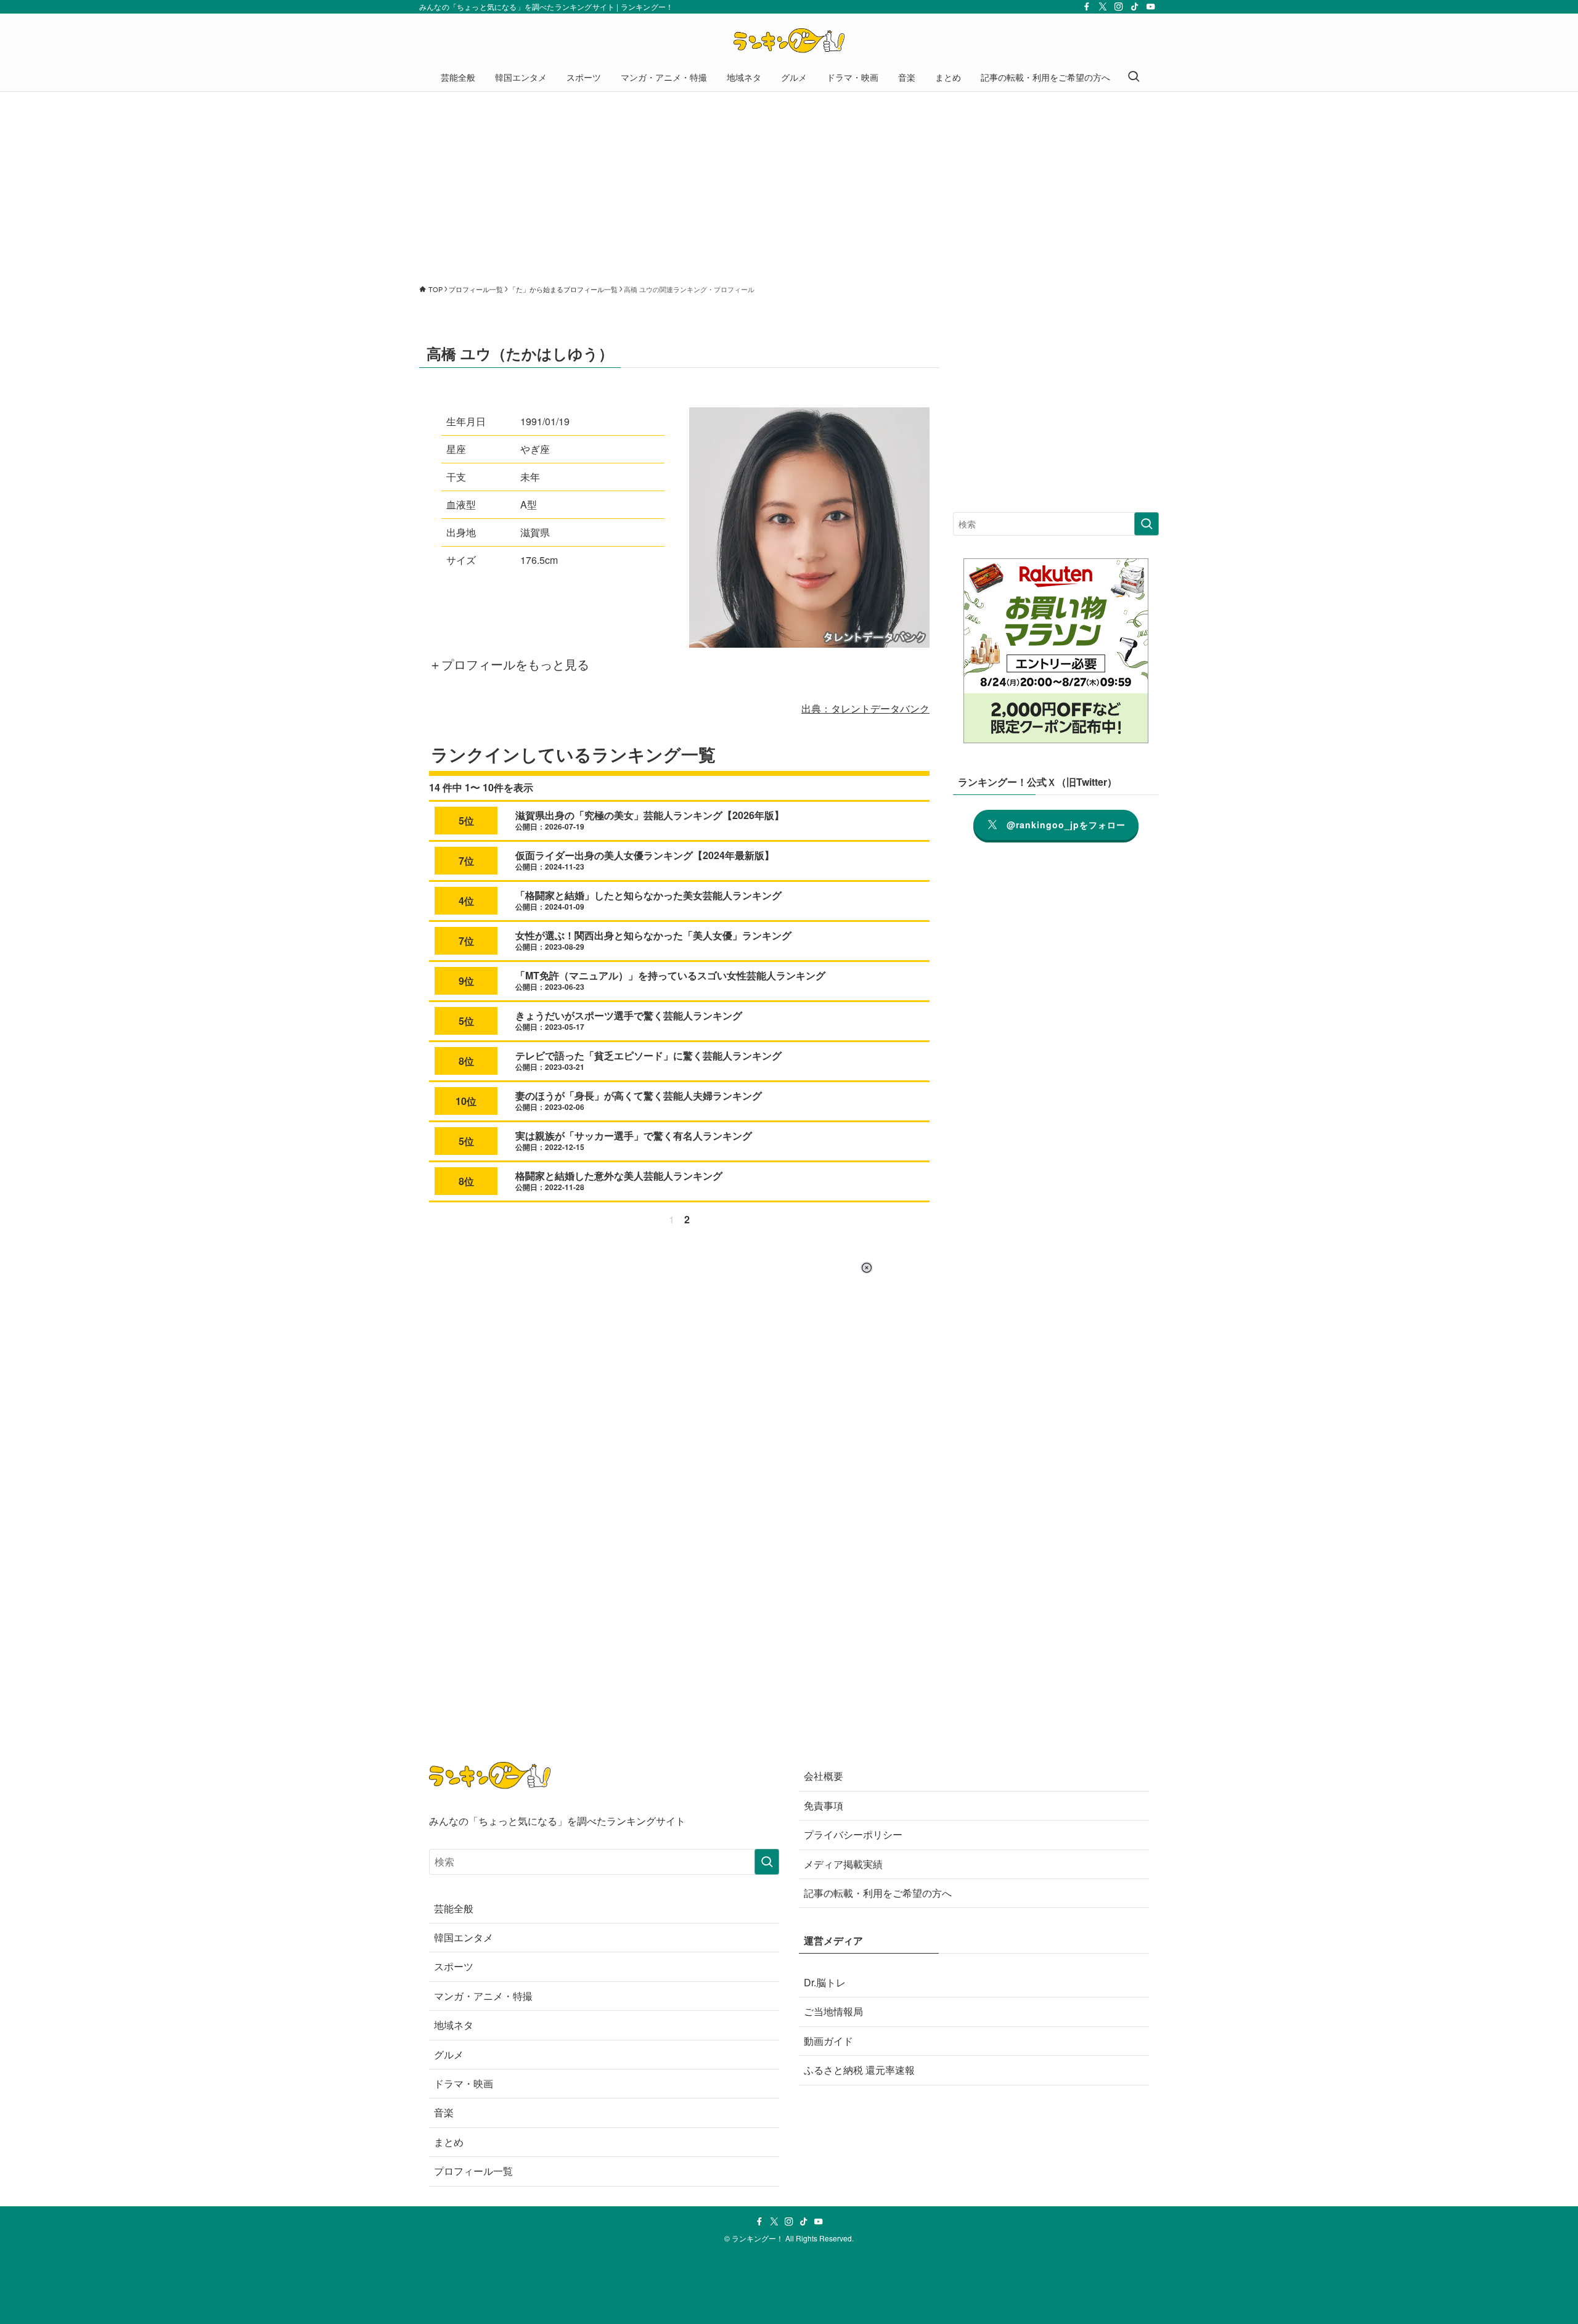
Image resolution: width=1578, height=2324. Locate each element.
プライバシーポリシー (853, 1834)
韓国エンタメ (464, 1937)
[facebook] (1087, 7)
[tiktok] (1135, 7)
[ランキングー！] (789, 41)
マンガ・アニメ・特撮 (483, 1996)
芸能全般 (454, 1908)
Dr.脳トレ (825, 1982)
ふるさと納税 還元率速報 (859, 2070)
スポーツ (454, 1966)
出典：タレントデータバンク (865, 708)
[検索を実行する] (1147, 524)
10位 (466, 1101)
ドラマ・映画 (464, 2083)
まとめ (449, 2142)
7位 (466, 861)
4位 (466, 901)
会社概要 (824, 1776)
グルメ (449, 2054)
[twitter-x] (1103, 7)
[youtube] (1151, 7)
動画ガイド (828, 2041)
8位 (466, 1061)
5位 (466, 821)
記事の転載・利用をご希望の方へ (878, 1893)
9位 (466, 981)
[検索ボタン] (1134, 77)
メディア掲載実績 (843, 1864)
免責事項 (824, 1805)
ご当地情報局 (833, 2011)
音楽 (444, 2112)
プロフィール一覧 (473, 2171)
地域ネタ (454, 2025)
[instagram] (1119, 7)
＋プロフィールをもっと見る (509, 664)
